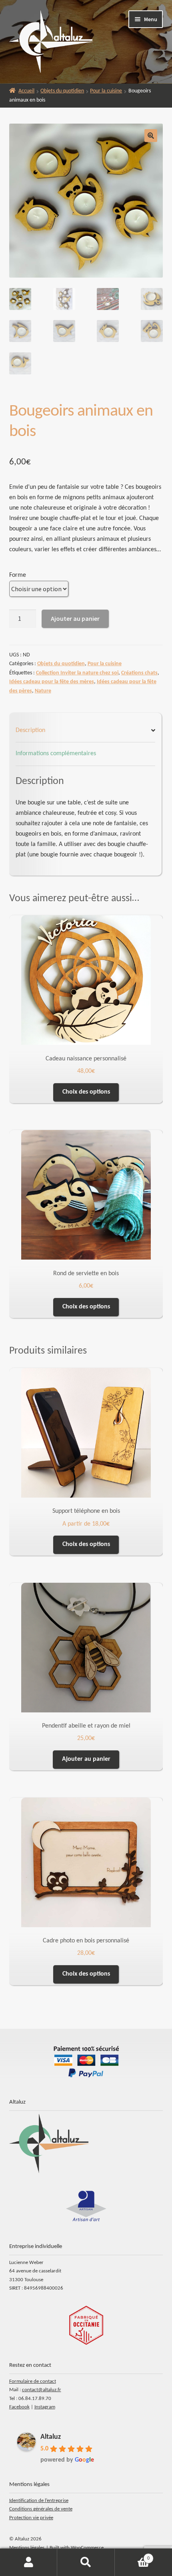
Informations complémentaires (56, 754)
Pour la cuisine (106, 91)
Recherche (86, 2562)
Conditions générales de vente (41, 2509)
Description (30, 730)
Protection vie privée (31, 2518)
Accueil (26, 91)
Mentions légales (27, 2548)
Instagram (45, 2407)
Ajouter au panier (75, 618)
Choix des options (86, 1092)
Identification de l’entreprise (39, 2501)
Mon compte (29, 2562)
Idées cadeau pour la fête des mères (52, 682)
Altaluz (51, 2437)
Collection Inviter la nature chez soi (77, 673)
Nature (43, 691)
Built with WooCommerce (77, 2548)
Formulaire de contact (33, 2381)
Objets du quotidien (62, 91)
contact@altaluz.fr (42, 2390)
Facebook (19, 2407)
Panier (132, 2556)
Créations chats (139, 673)
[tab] (86, 731)
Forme (18, 575)
